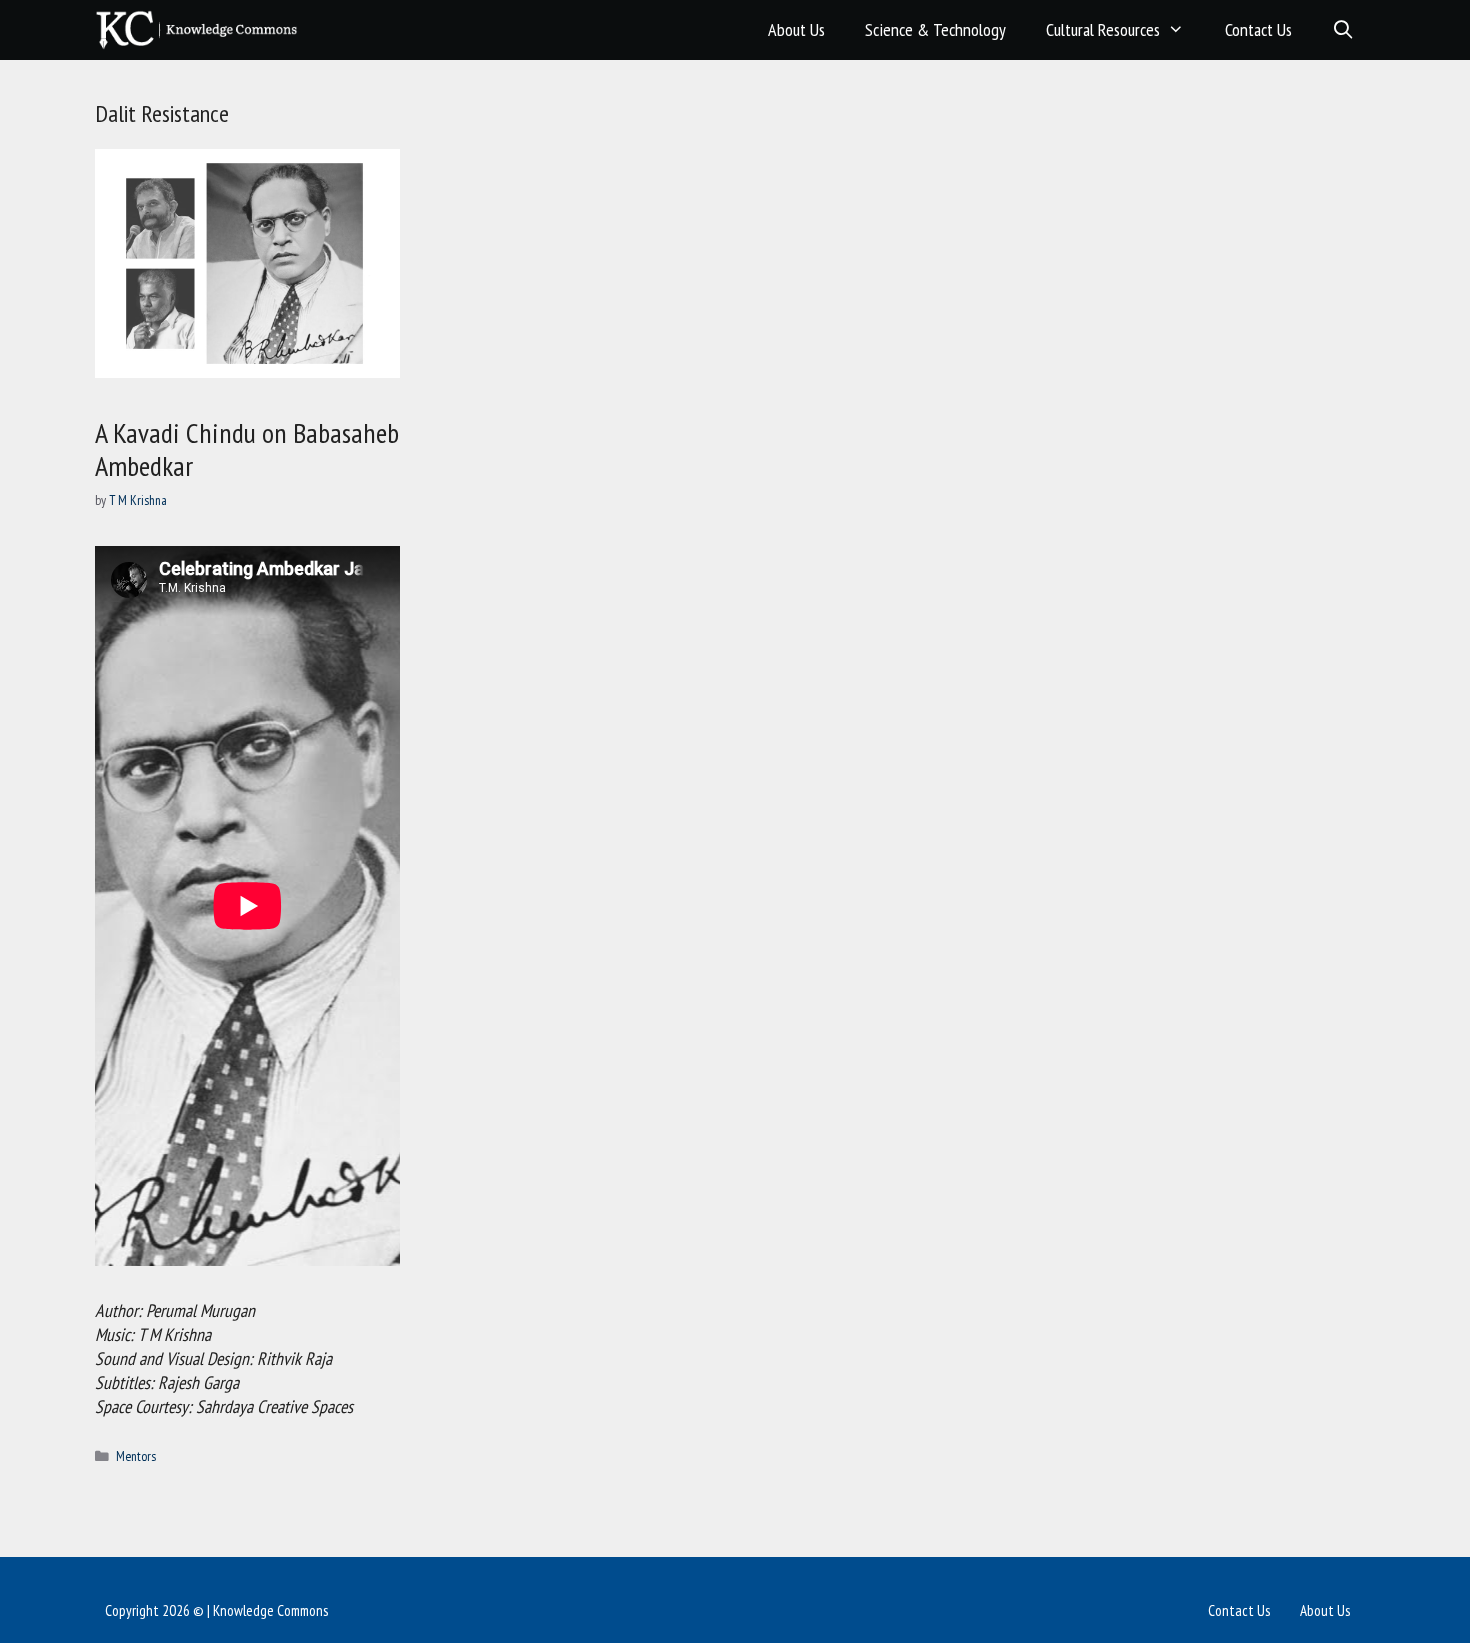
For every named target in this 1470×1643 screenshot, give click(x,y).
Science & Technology (935, 29)
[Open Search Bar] (1343, 30)
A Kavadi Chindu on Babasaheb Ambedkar (247, 449)
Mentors (136, 1456)
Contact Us (1258, 29)
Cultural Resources (1103, 29)
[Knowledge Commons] (201, 30)
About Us (796, 29)
